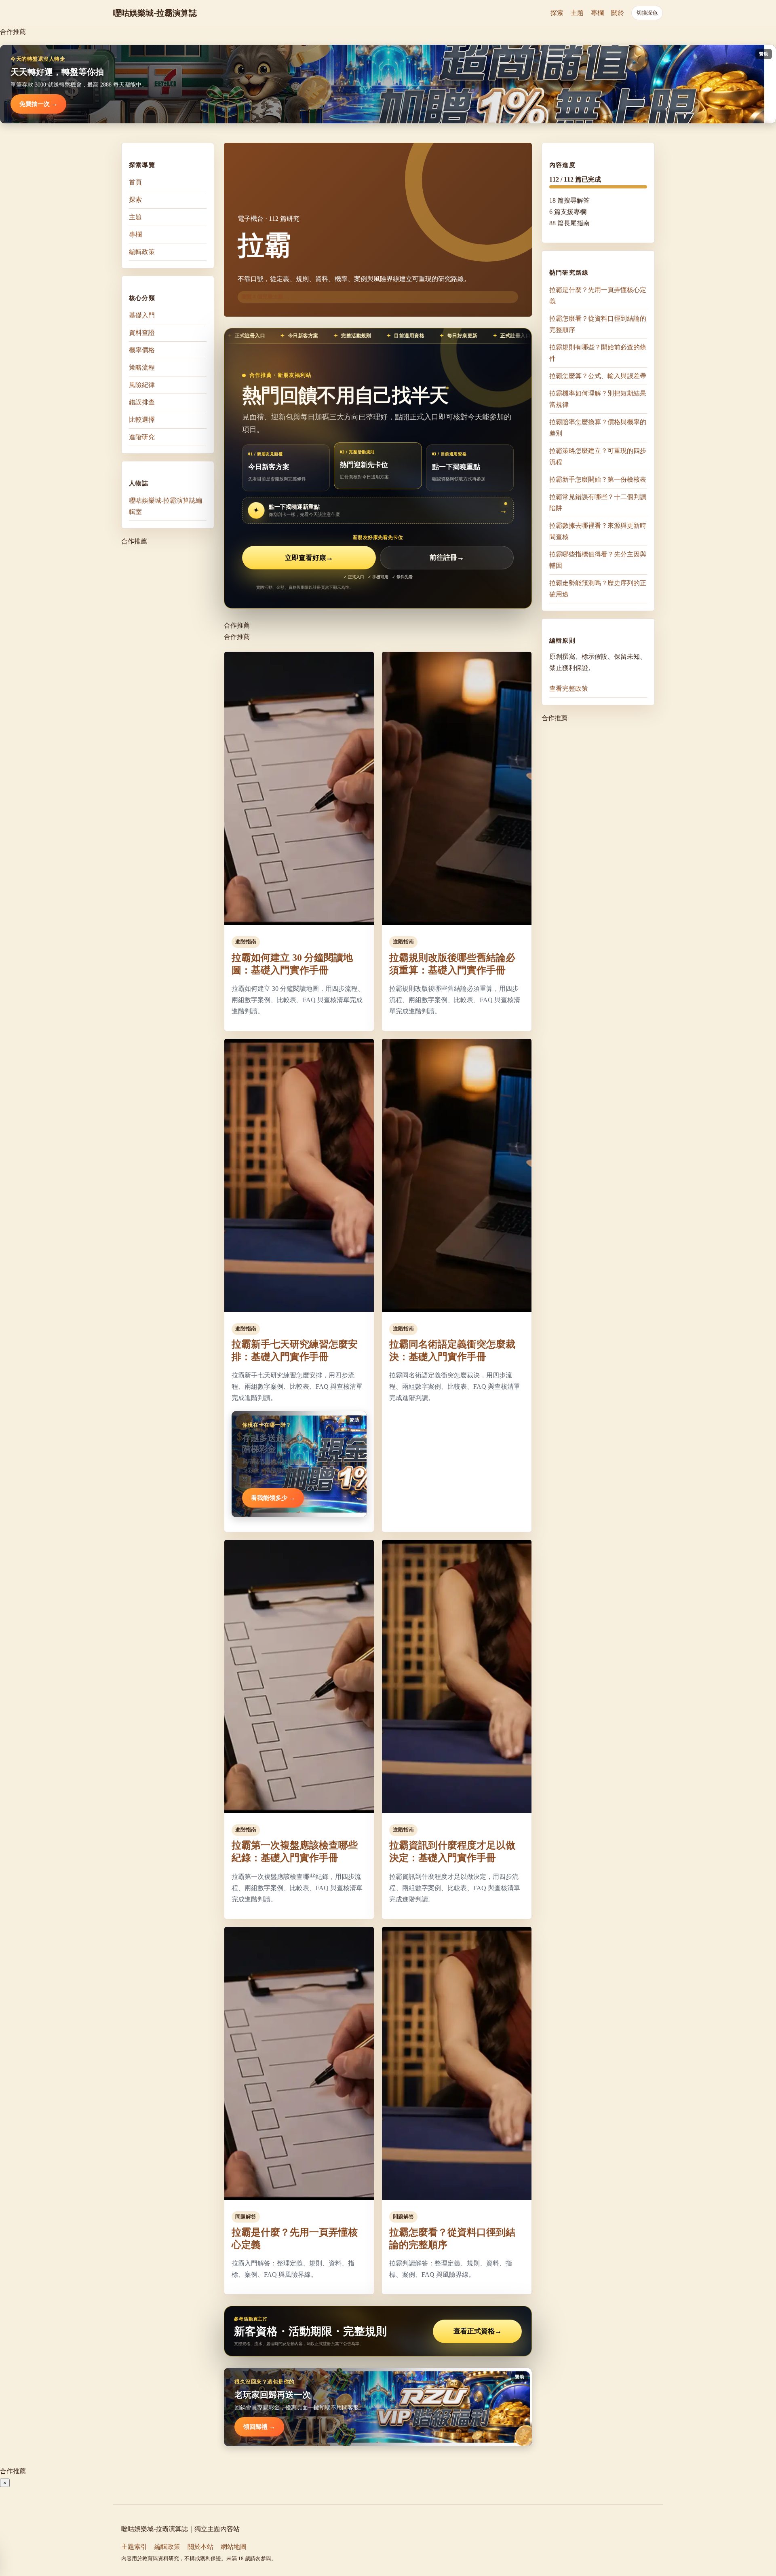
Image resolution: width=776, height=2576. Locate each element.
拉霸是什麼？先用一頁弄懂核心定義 (598, 295)
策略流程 (142, 367)
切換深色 (647, 13)
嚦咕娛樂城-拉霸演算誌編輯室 (166, 506)
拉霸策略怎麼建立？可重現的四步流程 (598, 456)
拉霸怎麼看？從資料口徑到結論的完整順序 (598, 324)
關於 (618, 13)
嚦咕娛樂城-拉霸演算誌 (155, 13)
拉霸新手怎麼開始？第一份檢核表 (598, 479)
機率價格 (142, 350)
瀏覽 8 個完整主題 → (266, 297)
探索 (557, 13)
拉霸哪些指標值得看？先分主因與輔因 (598, 560)
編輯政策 (142, 252)
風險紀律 (142, 385)
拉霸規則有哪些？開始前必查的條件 (598, 353)
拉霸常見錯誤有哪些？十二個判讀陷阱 (598, 502)
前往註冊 (447, 558)
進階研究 (142, 437)
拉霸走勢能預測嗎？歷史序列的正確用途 (598, 589)
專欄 (597, 13)
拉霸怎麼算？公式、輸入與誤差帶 (598, 376)
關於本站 (200, 2547)
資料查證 (142, 333)
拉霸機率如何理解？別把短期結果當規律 (598, 399)
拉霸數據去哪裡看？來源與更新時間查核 (598, 531)
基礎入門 (142, 315)
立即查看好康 (309, 558)
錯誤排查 (142, 402)
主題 (577, 13)
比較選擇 (142, 420)
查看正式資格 (478, 2331)
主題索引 (134, 2547)
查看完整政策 (569, 688)
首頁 (135, 182)
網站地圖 (234, 2547)
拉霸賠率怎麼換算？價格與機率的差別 (598, 428)
